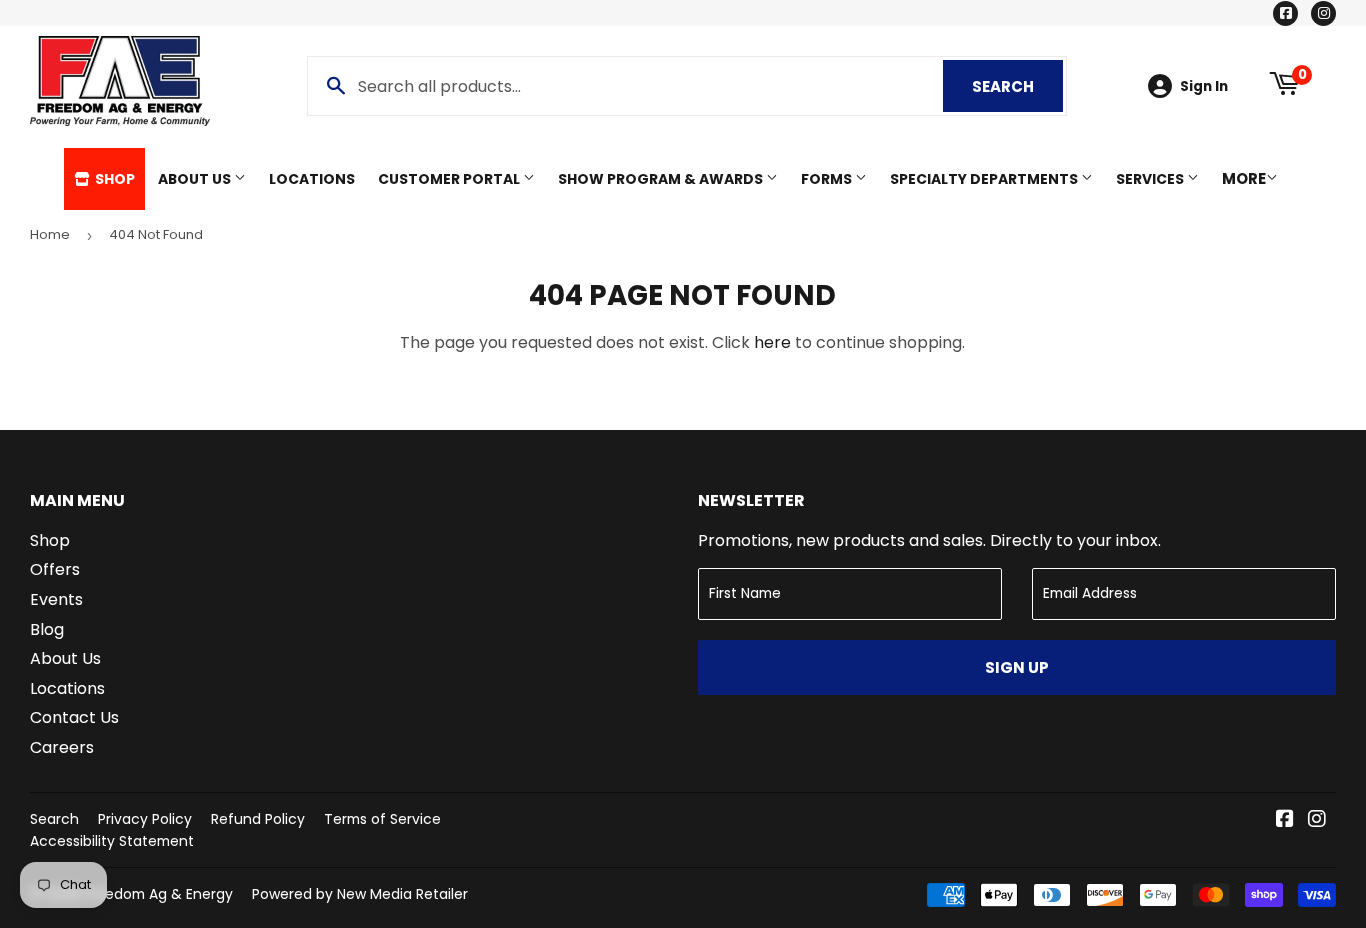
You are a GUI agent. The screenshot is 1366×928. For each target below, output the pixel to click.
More (1244, 178)
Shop (113, 179)
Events (56, 599)
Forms (828, 179)
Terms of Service (382, 819)
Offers (55, 569)
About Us (196, 179)
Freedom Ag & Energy (158, 894)
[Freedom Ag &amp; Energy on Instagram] (1317, 820)
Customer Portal (450, 179)
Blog (47, 629)
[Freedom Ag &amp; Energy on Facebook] (1285, 820)
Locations (312, 179)
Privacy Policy (145, 819)
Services (1151, 179)
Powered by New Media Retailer (360, 894)
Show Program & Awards (662, 179)
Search (1017, 86)
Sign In (1204, 86)
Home (50, 234)
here (772, 342)
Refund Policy (258, 819)
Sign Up (1017, 667)
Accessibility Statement (112, 841)
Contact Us (74, 717)
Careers (62, 747)
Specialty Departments (985, 179)
